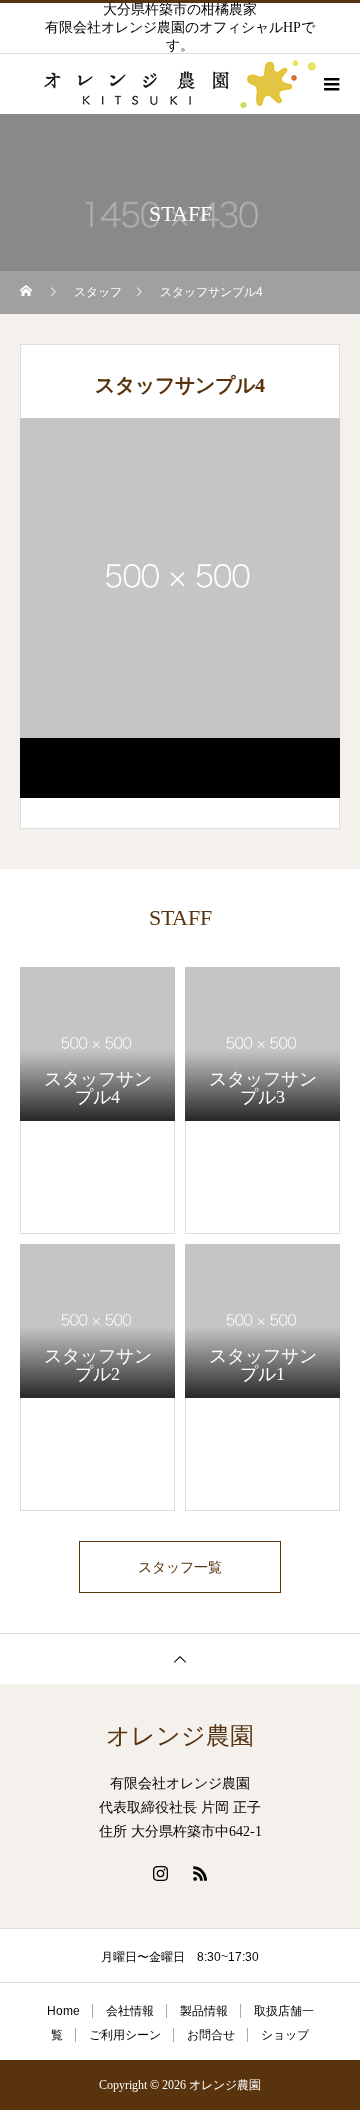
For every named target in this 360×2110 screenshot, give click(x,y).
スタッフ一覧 (180, 1567)
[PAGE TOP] (180, 1658)
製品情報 (204, 2011)
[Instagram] (160, 1873)
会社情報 (130, 2011)
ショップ (285, 2035)
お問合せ (211, 2035)
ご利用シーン (125, 2035)
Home (63, 2011)
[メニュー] (330, 84)
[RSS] (200, 1873)
